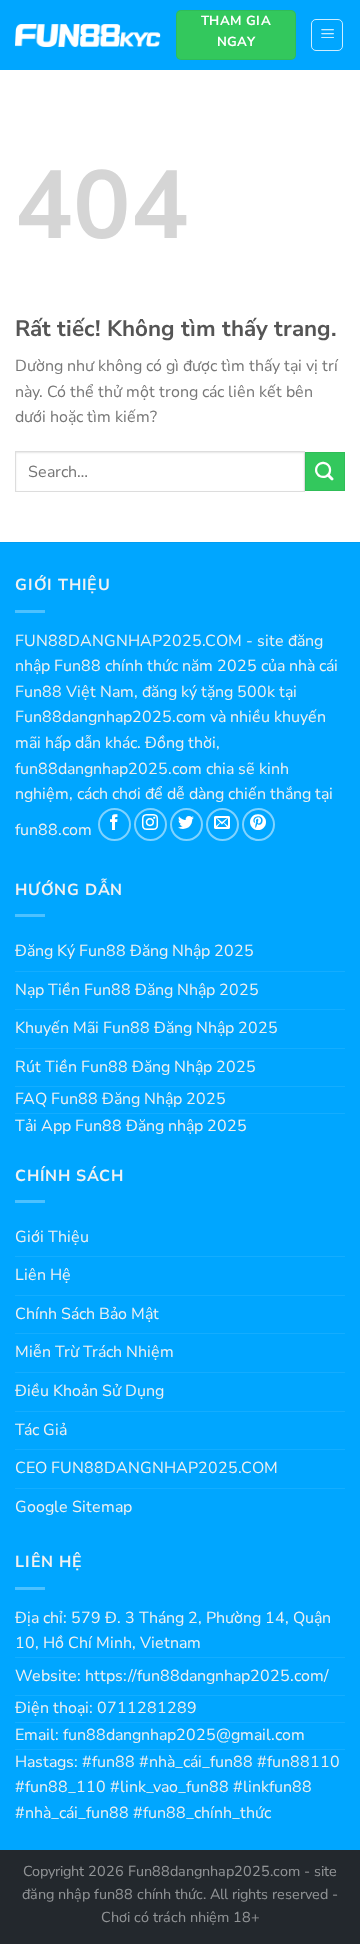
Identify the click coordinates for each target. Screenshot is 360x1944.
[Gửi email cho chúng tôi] (222, 824)
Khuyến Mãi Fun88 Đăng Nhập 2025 (146, 1028)
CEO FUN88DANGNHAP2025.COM (146, 1468)
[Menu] (327, 35)
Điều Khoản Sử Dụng (89, 1391)
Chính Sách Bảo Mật (87, 1314)
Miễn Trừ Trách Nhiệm (94, 1352)
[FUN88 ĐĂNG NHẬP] (88, 35)
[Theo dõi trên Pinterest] (258, 824)
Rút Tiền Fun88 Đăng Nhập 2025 (135, 1067)
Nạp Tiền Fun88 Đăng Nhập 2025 (137, 990)
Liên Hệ (43, 1275)
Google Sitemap (73, 1507)
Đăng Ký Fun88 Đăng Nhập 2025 (134, 951)
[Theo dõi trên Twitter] (186, 824)
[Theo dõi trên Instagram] (150, 824)
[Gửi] (325, 471)
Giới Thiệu (52, 1237)
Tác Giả (41, 1430)
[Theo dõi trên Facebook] (114, 824)
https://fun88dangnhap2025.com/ (207, 1676)
